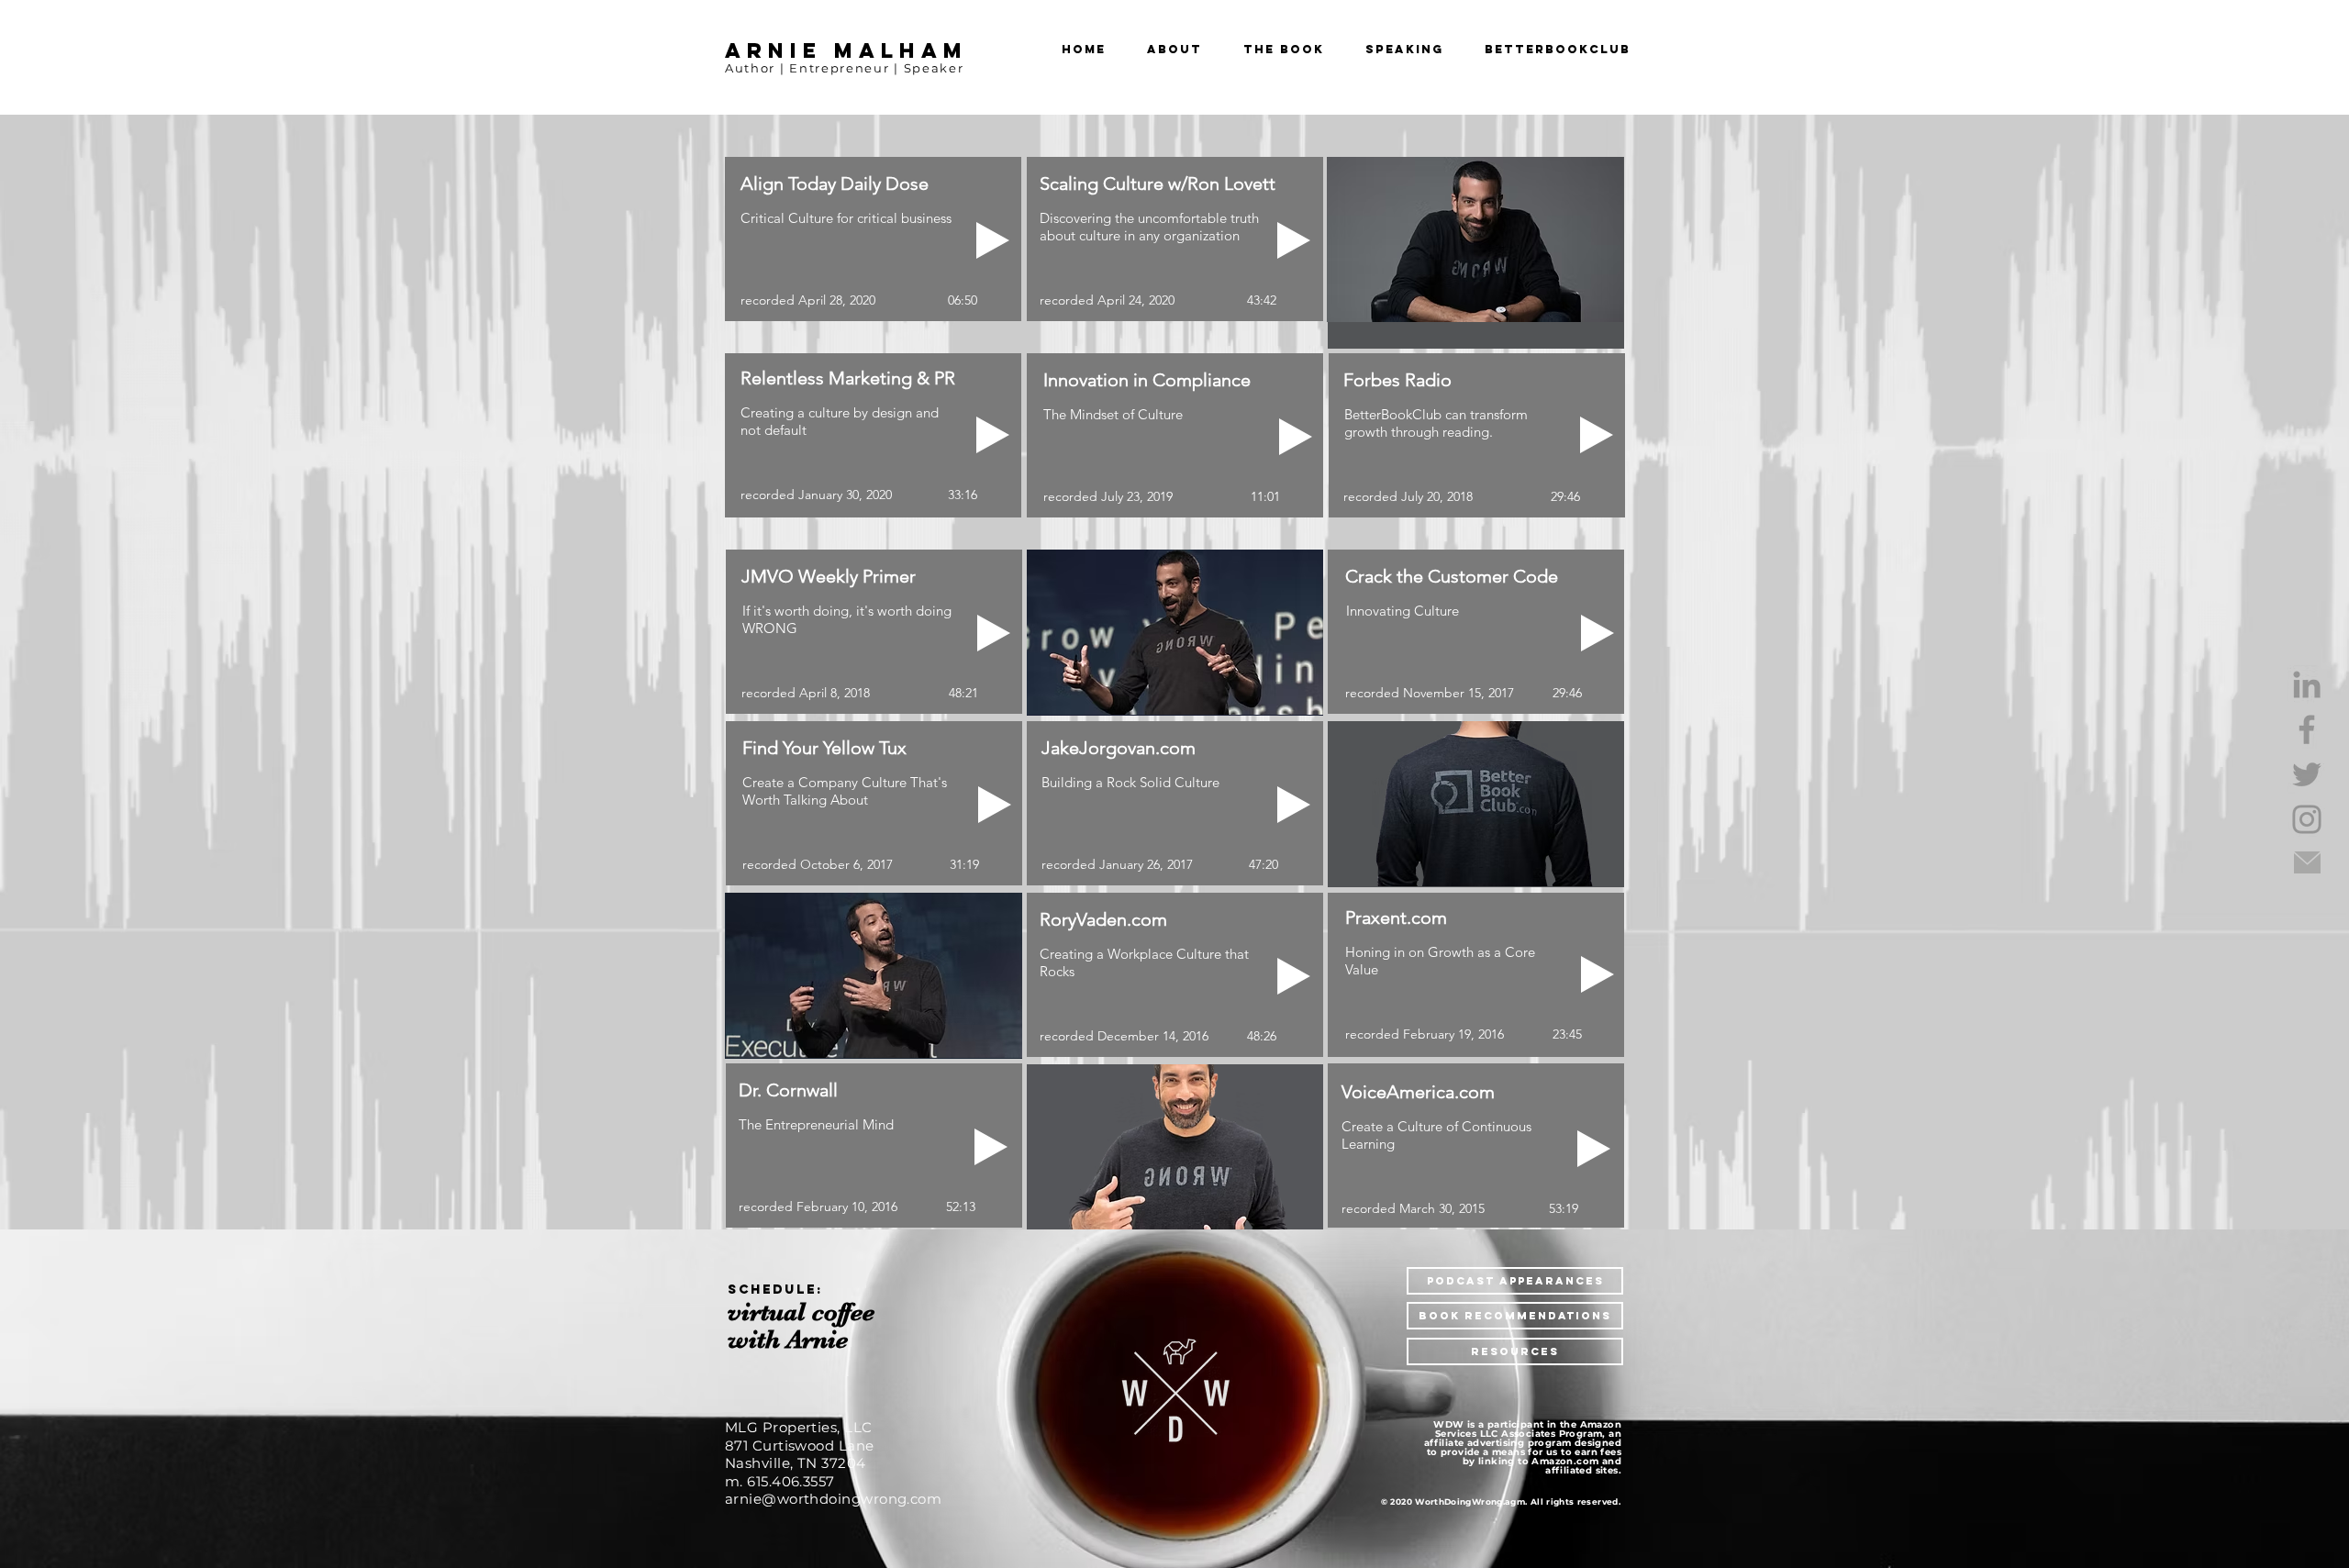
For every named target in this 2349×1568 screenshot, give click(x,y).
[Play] (1294, 976)
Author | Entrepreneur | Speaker (844, 68)
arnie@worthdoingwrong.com (833, 1499)
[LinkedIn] (2307, 684)
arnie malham (846, 50)
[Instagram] (2307, 819)
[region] (818, 1325)
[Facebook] (2307, 729)
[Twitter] (2307, 774)
